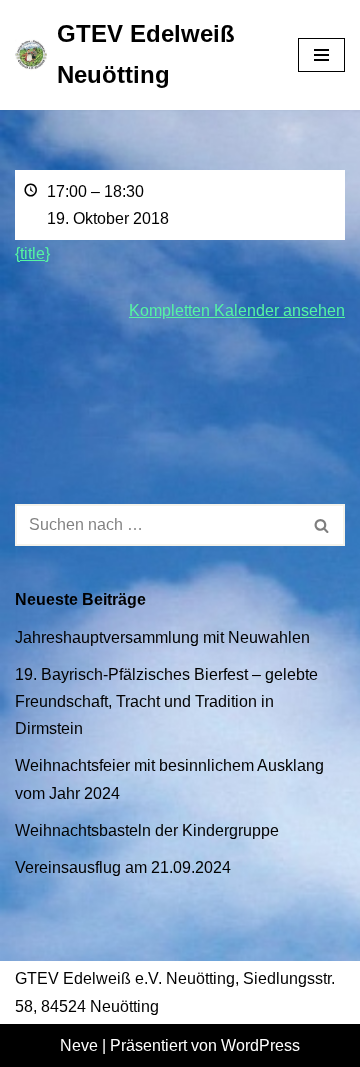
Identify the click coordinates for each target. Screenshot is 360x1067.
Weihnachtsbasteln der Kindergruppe (147, 830)
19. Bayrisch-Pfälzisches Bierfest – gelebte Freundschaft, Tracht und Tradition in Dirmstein (166, 701)
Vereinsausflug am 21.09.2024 (123, 867)
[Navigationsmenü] (321, 55)
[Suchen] (322, 525)
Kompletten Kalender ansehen (237, 310)
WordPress (260, 1045)
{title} (32, 253)
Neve (79, 1045)
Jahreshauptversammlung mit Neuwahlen (162, 637)
